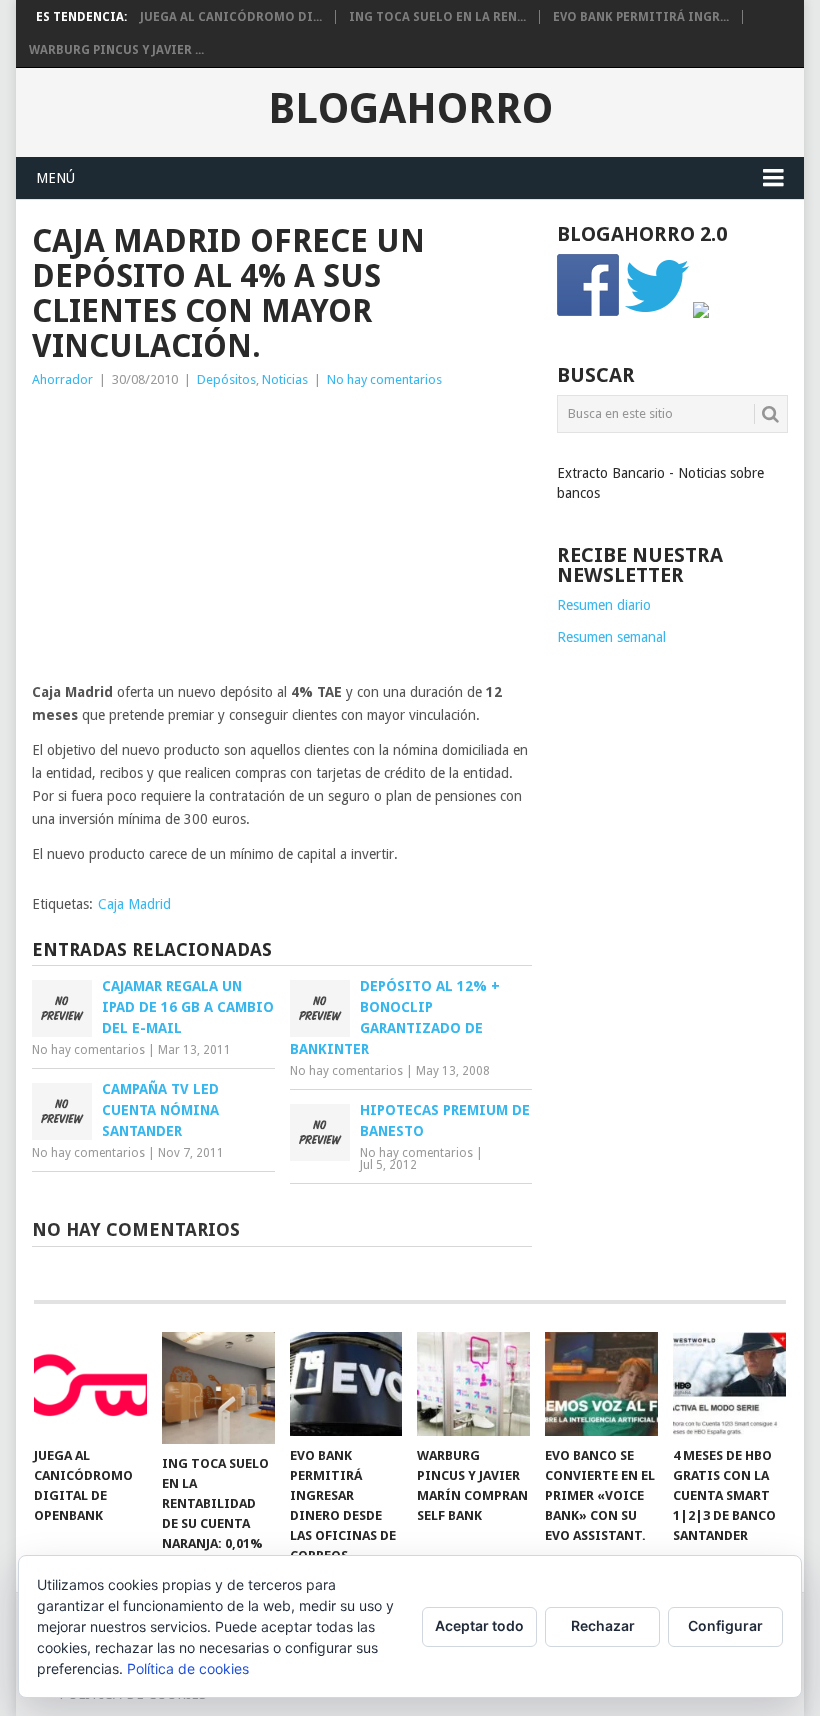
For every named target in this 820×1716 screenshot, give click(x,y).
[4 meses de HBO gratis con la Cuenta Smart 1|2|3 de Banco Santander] (729, 1384)
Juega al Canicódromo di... (231, 17)
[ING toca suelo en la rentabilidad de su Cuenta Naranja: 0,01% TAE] (218, 1388)
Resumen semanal (611, 637)
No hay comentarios (384, 379)
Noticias (285, 379)
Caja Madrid (134, 904)
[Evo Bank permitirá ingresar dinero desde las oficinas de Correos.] (346, 1384)
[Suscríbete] (701, 313)
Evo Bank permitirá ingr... (641, 17)
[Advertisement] (282, 541)
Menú (55, 178)
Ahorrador (62, 379)
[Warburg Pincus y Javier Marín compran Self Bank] (473, 1384)
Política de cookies (188, 1668)
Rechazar (603, 1625)
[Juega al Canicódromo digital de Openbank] (90, 1384)
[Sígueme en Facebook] (589, 313)
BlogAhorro (410, 109)
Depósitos (226, 379)
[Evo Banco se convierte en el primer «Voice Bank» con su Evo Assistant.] (601, 1384)
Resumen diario (604, 605)
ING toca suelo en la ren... (437, 17)
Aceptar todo (479, 1625)
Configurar (725, 1625)
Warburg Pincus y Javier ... (116, 50)
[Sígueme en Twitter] (657, 313)
